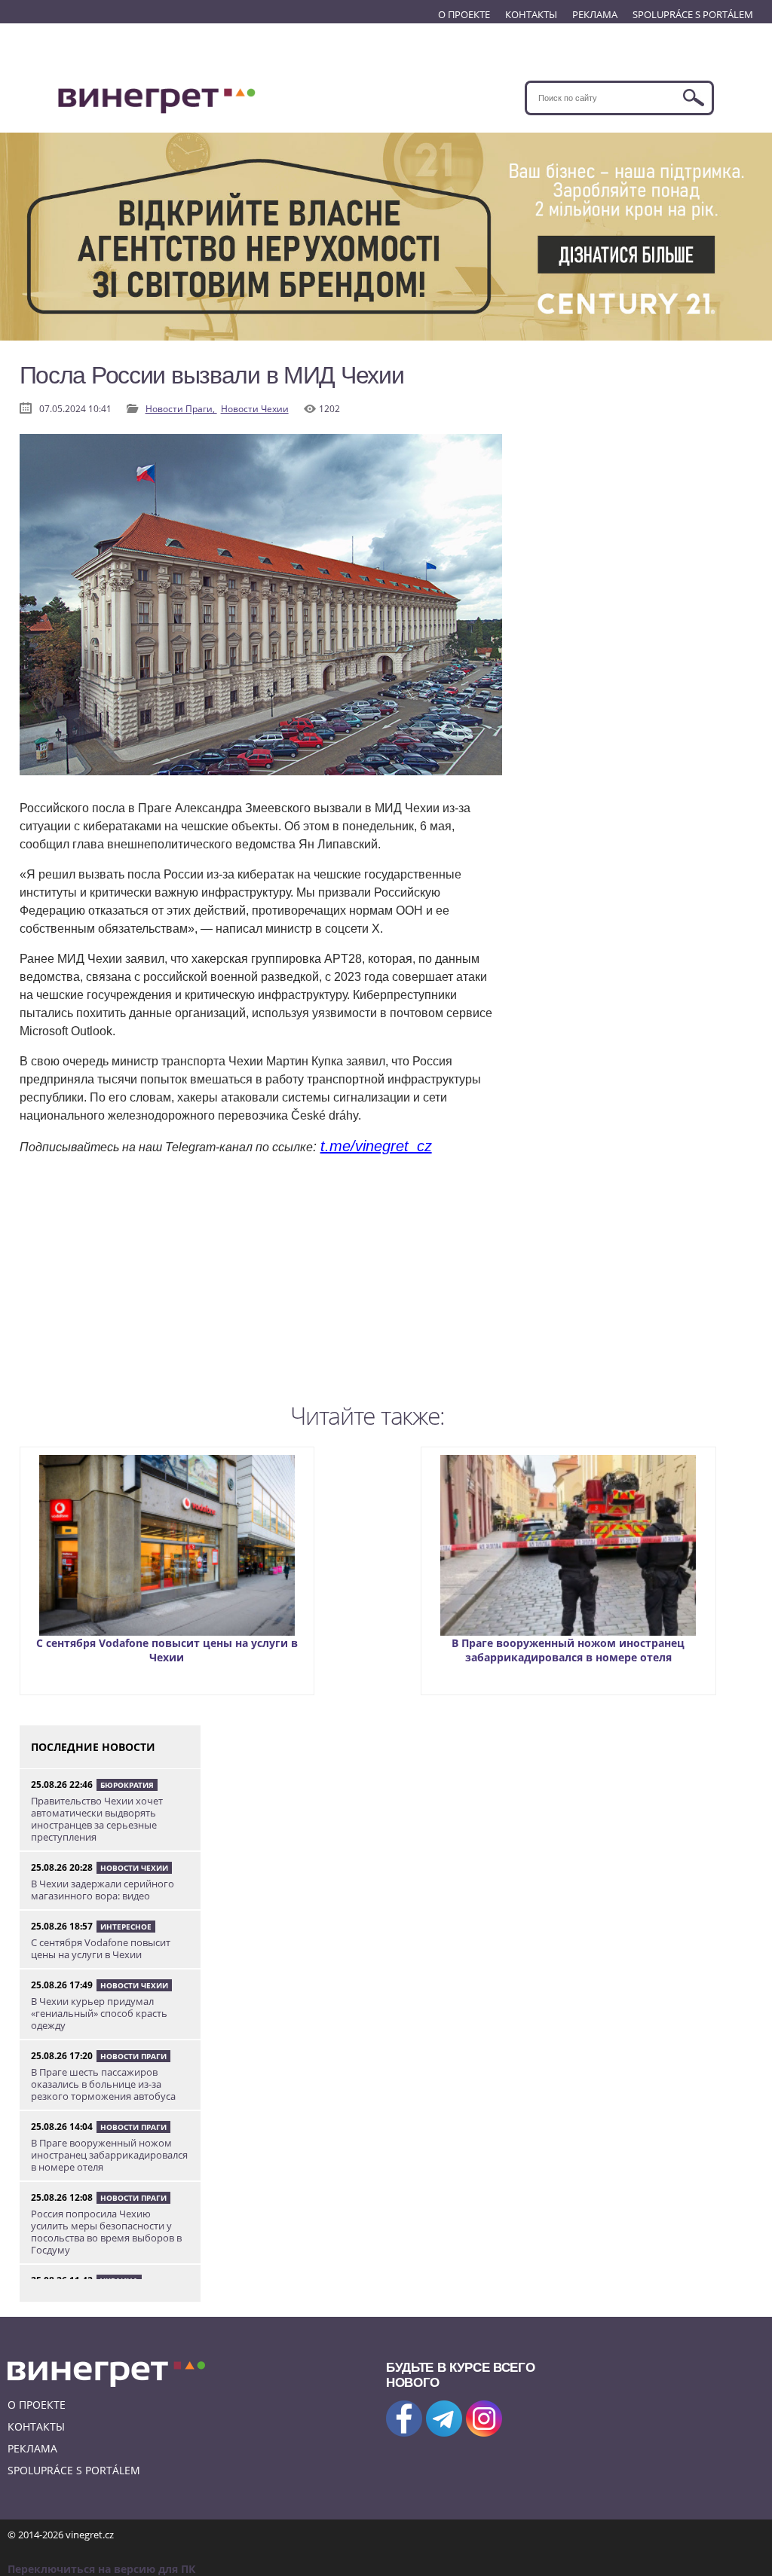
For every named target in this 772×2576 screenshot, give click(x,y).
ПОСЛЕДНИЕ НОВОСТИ (93, 1747)
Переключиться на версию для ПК (101, 2569)
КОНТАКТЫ (531, 14)
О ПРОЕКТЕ (464, 14)
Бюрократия (127, 1785)
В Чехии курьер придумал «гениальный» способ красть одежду (99, 2013)
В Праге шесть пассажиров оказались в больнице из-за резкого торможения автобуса (103, 2084)
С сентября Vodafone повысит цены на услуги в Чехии (167, 1650)
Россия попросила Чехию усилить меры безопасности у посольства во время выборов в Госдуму (106, 2232)
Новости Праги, (181, 409)
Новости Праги (133, 2056)
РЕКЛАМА (595, 14)
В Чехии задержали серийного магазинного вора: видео (103, 1890)
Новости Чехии (255, 409)
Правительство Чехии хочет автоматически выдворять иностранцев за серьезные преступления (97, 1819)
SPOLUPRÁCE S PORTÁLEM (693, 14)
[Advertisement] (261, 1291)
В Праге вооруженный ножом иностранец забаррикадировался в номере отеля (568, 1650)
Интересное (126, 1927)
